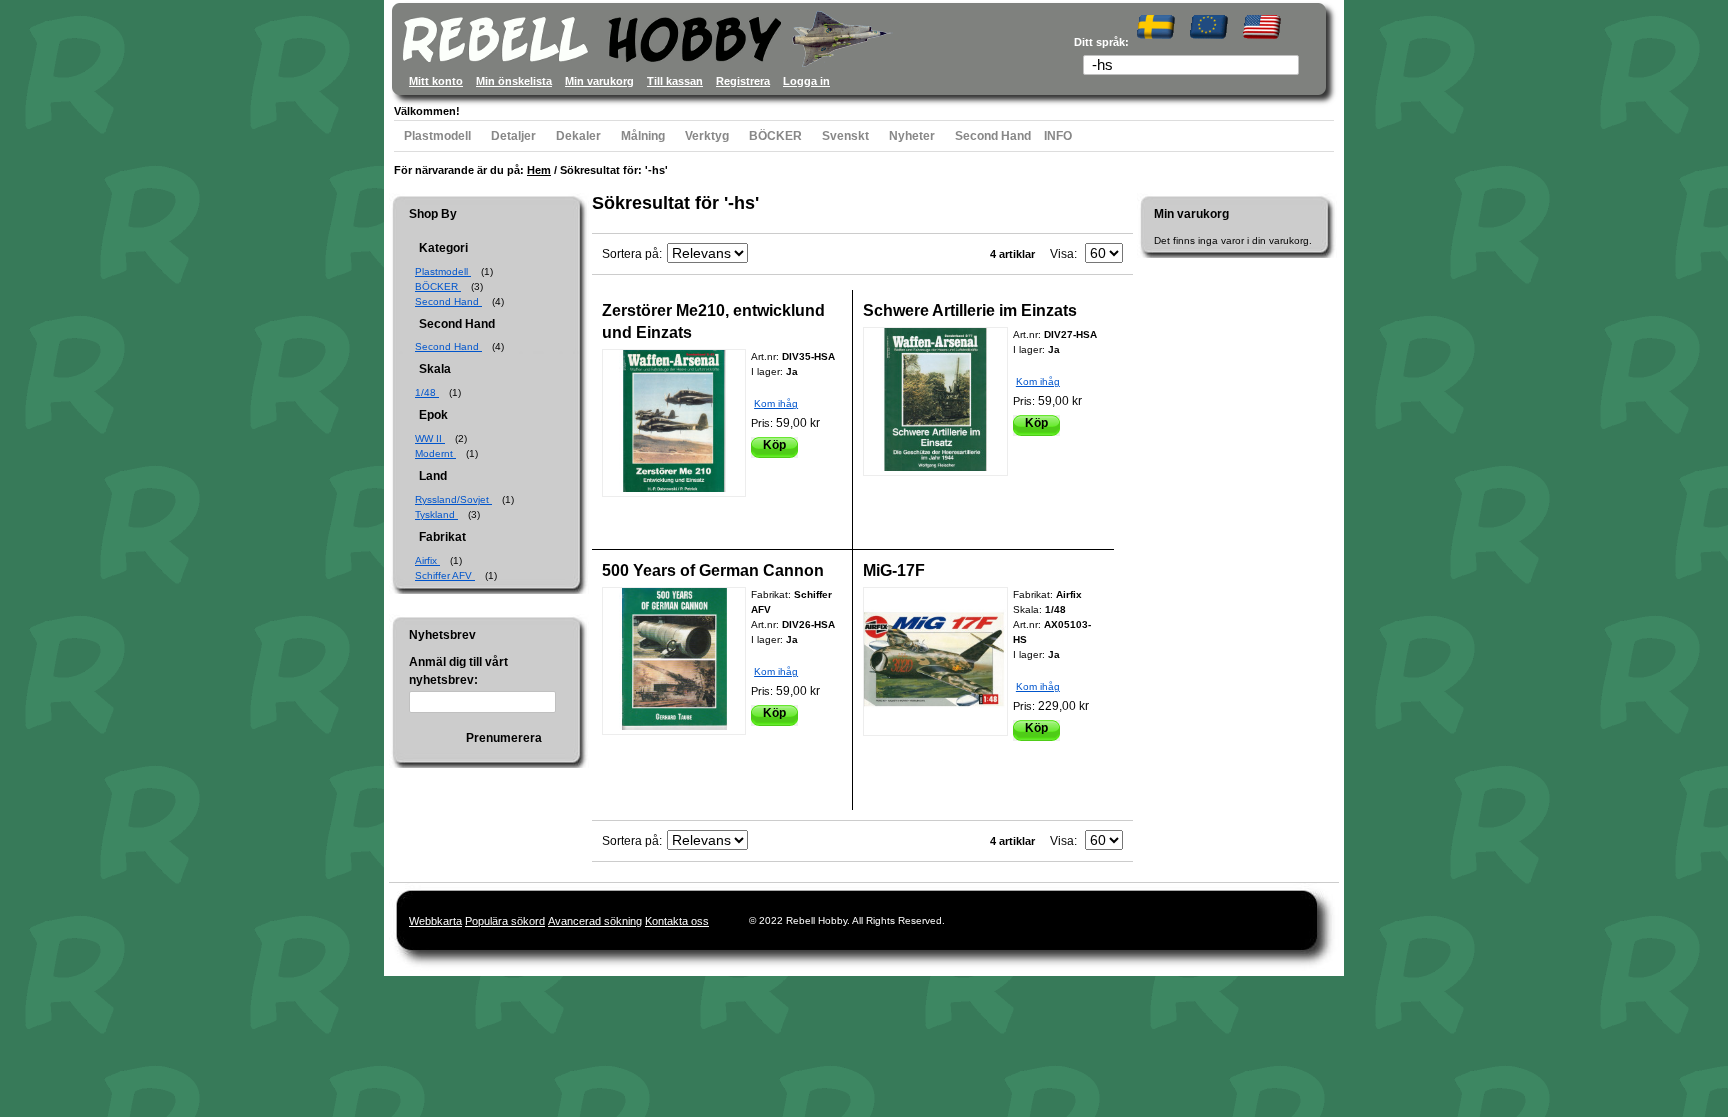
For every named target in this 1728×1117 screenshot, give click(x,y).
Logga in (806, 81)
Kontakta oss (677, 921)
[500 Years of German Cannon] (674, 661)
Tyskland (436, 514)
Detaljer (513, 136)
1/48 (427, 392)
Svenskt (845, 136)
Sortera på (630, 254)
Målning (643, 136)
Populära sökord (505, 921)
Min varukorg (599, 81)
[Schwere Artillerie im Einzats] (935, 401)
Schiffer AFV (445, 575)
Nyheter (912, 136)
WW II (430, 438)
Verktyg (707, 136)
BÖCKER (775, 136)
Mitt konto (436, 81)
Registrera (743, 81)
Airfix (427, 560)
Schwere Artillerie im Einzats (970, 310)
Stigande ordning (766, 254)
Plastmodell (437, 136)
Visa (1062, 254)
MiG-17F (894, 570)
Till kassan (675, 81)
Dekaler (578, 136)
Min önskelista (514, 81)
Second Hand (993, 136)
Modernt (435, 453)
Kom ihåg (776, 403)
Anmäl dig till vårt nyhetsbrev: (458, 671)
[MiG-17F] (935, 661)
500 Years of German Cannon (713, 570)
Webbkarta (435, 921)
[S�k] (1290, 67)
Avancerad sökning (595, 921)
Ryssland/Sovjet (453, 499)
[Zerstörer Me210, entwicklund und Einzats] (674, 423)
